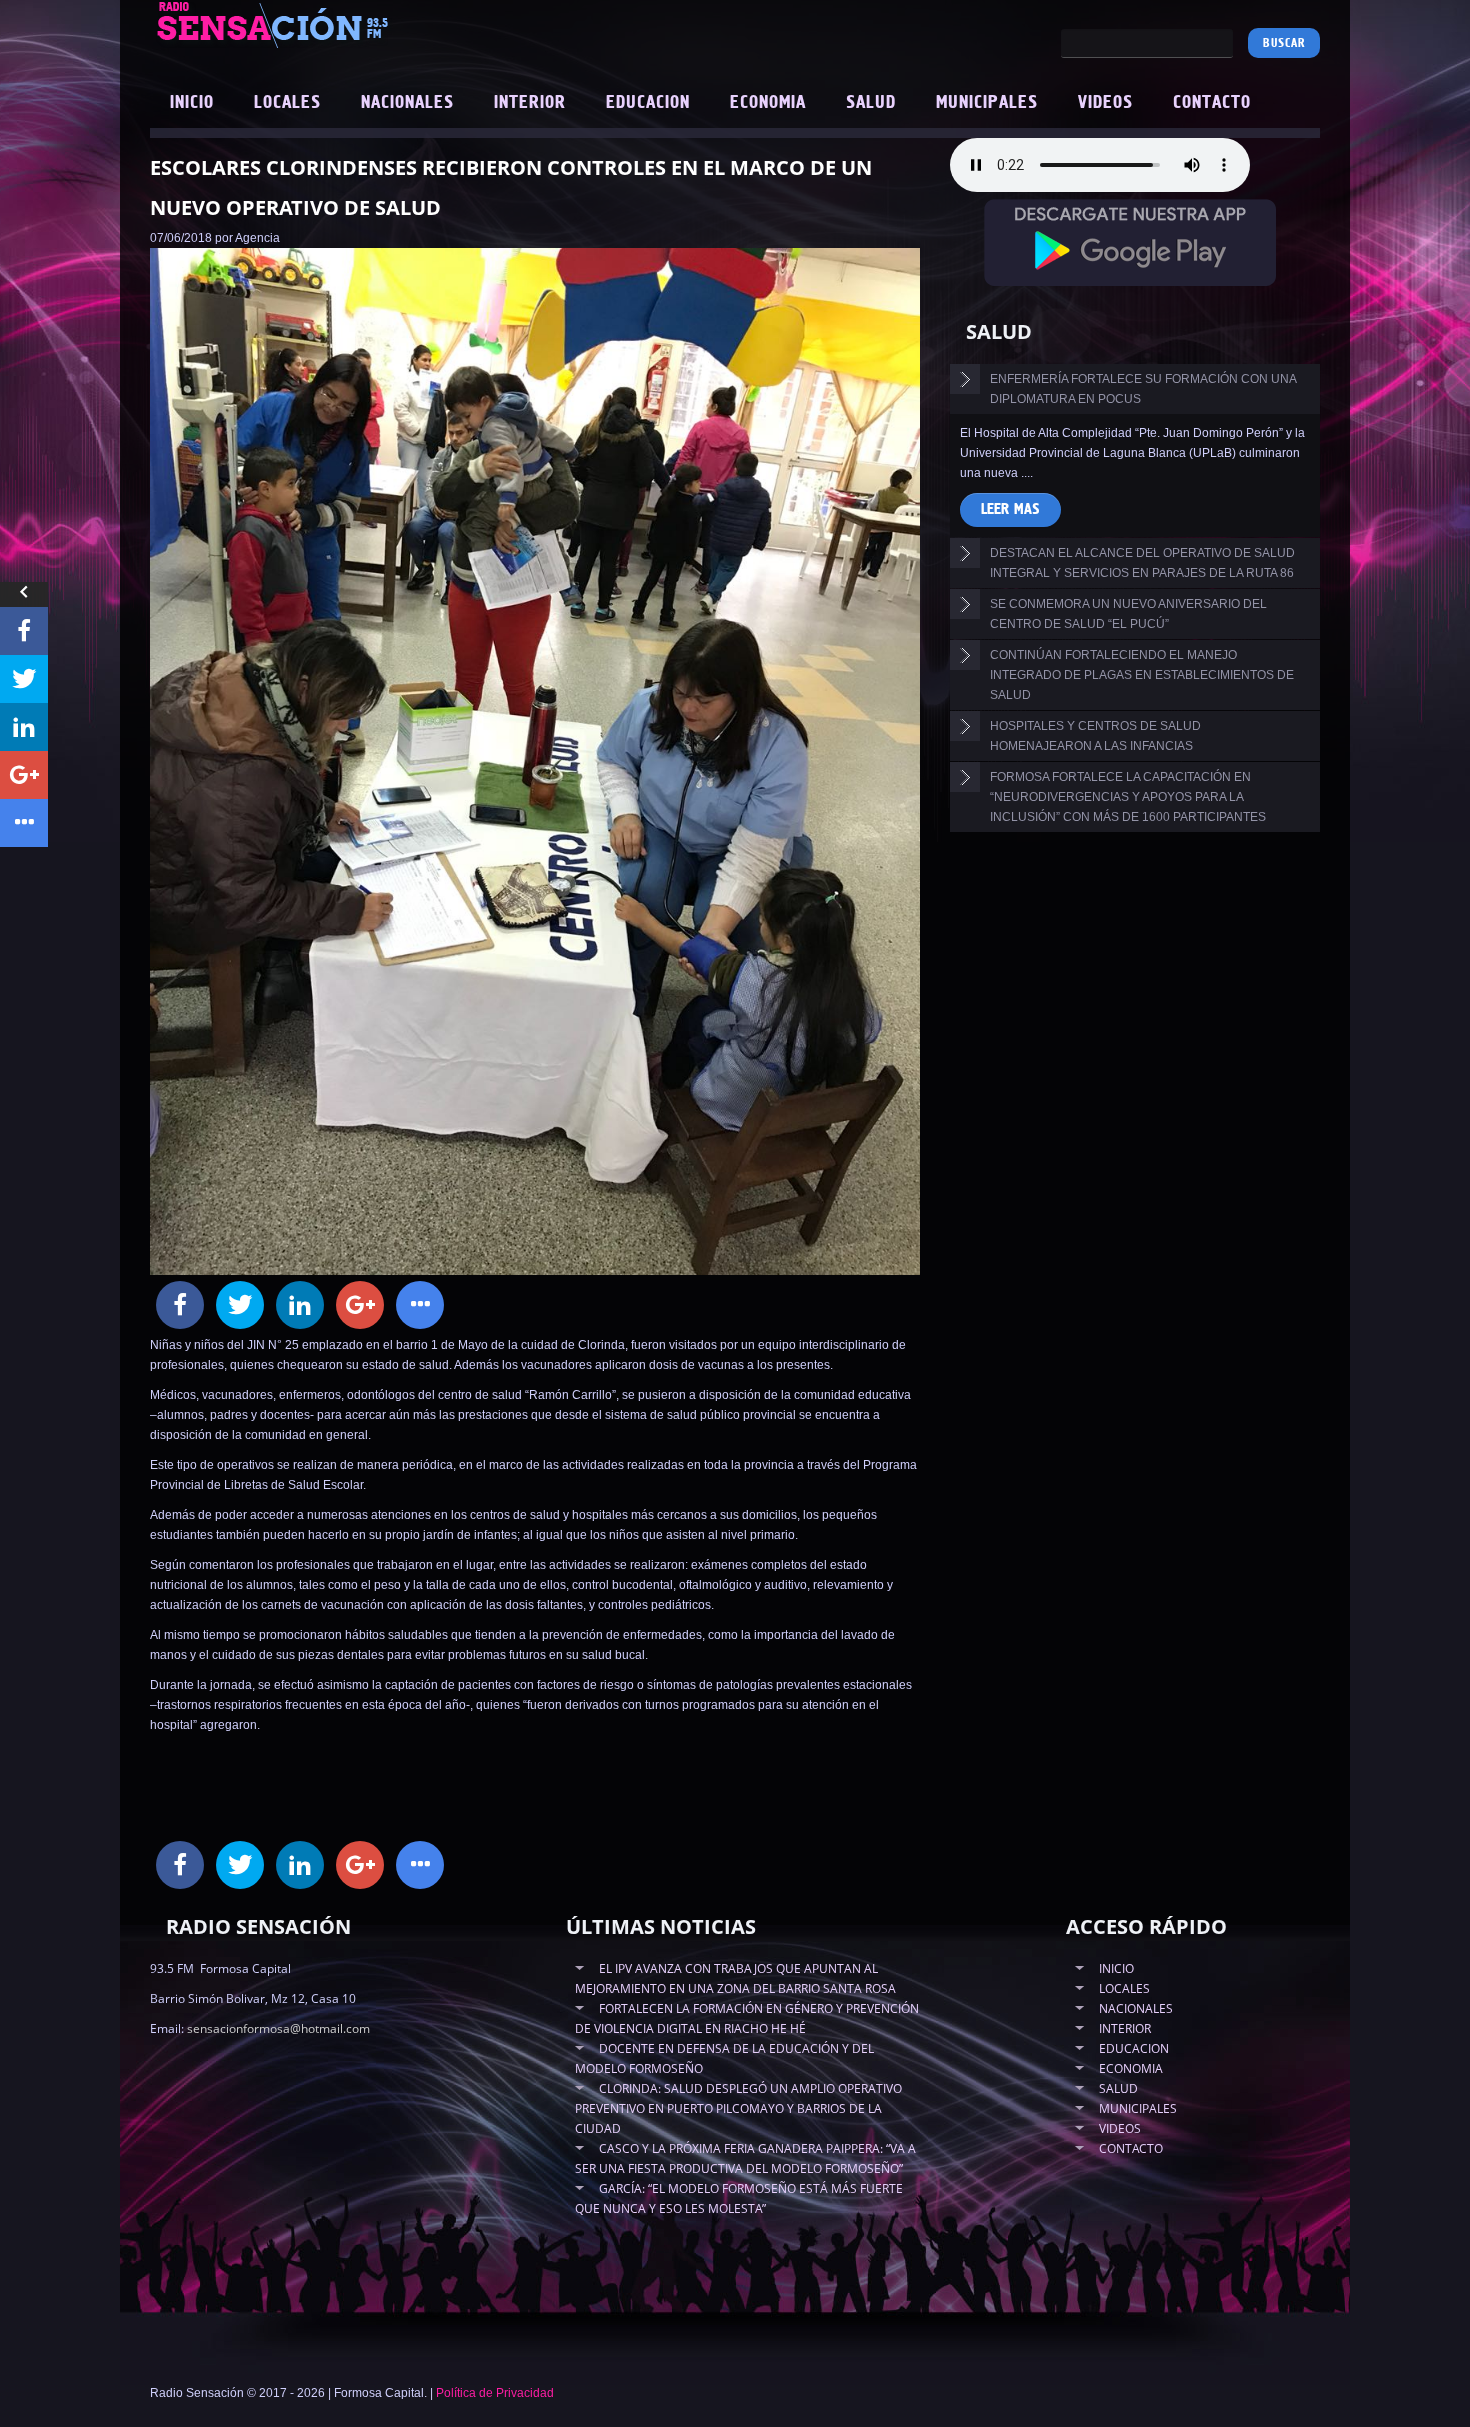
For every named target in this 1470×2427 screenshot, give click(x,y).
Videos (1105, 103)
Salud (871, 103)
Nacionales (407, 103)
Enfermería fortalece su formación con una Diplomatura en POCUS (1143, 389)
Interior (530, 103)
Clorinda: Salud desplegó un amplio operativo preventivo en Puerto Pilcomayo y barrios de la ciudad (738, 2108)
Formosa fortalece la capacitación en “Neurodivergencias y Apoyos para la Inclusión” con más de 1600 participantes (1128, 797)
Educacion (648, 103)
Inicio (192, 103)
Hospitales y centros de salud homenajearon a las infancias (1095, 736)
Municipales (987, 103)
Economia (768, 103)
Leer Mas (1010, 509)
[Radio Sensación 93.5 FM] (385, 24)
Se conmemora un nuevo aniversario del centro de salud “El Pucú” (1128, 614)
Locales (287, 103)
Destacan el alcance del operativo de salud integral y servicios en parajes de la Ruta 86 (1142, 563)
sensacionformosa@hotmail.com (278, 2028)
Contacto (1212, 103)
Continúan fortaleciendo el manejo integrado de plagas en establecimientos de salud (1142, 675)
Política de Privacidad (495, 2393)
